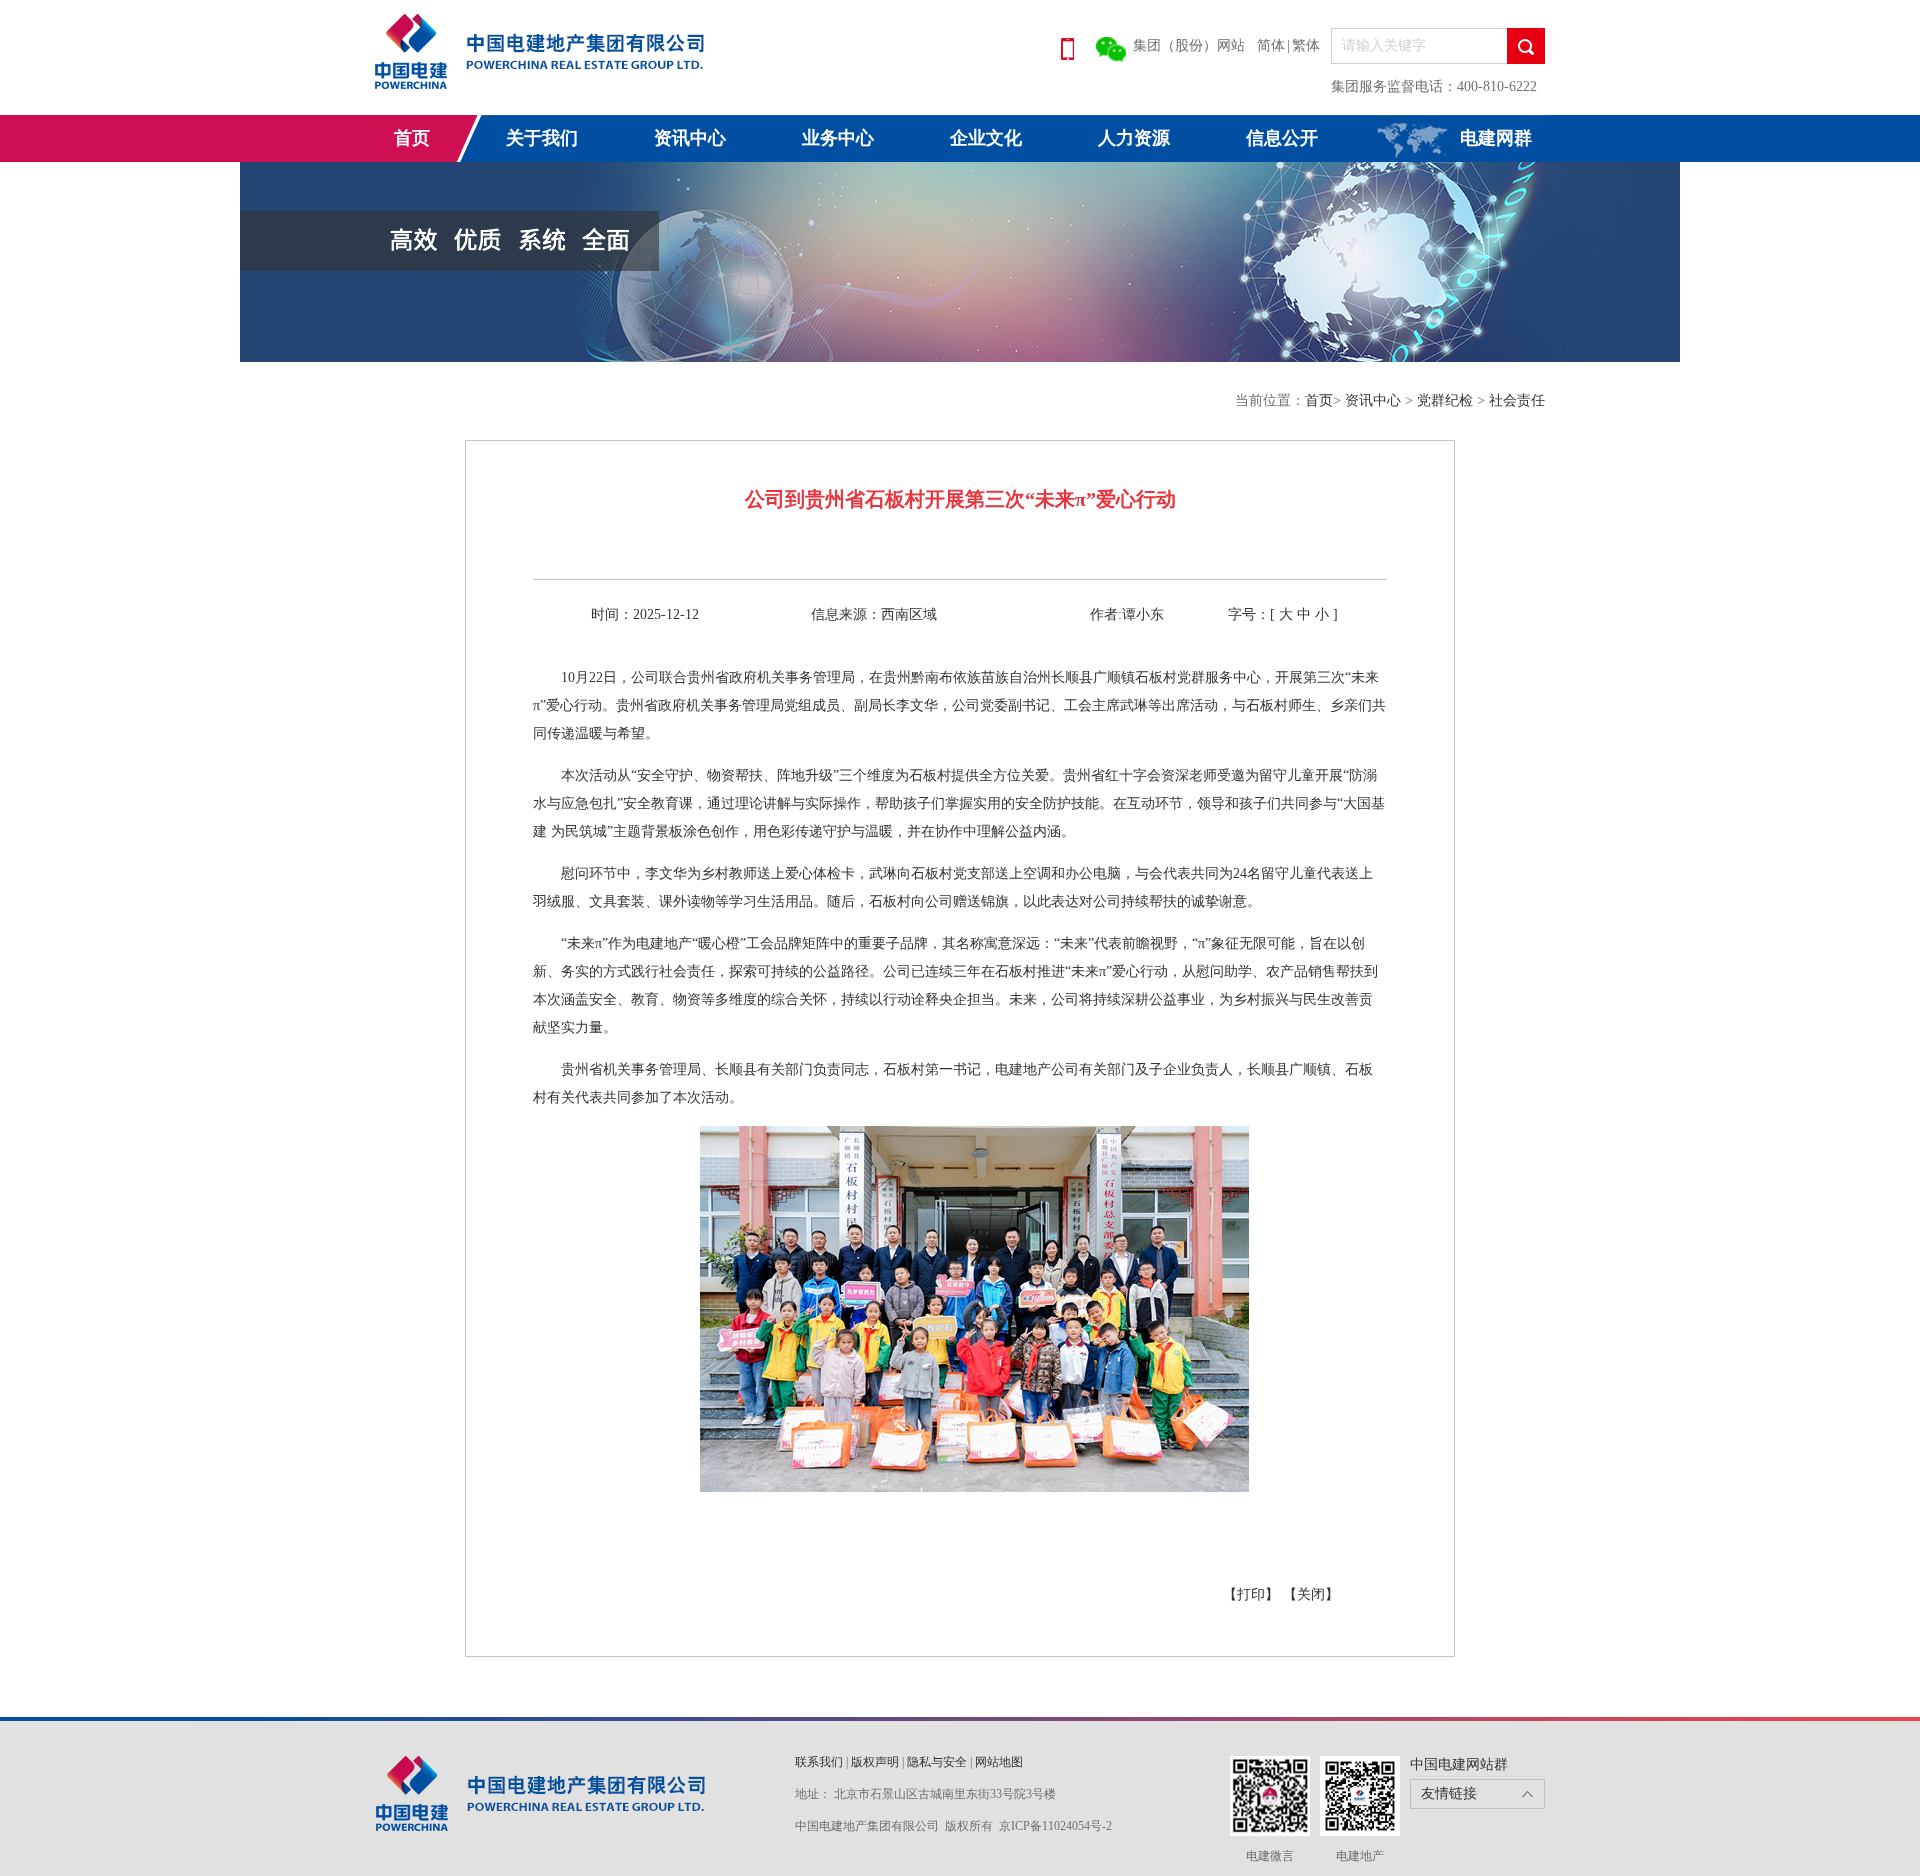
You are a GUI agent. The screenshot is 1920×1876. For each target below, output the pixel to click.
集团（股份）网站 (1189, 45)
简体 (1271, 45)
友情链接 (1449, 1793)
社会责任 (1517, 400)
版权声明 (875, 1762)
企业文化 (986, 138)
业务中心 (838, 138)
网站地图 (999, 1762)
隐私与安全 (937, 1762)
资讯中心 (690, 138)
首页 (412, 138)
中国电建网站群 (1459, 1764)
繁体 (1306, 45)
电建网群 (1496, 138)
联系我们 (819, 1762)
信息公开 (1282, 138)
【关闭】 (1311, 1594)
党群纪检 (1447, 400)
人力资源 (1134, 138)
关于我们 (542, 138)
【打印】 (1253, 1594)
